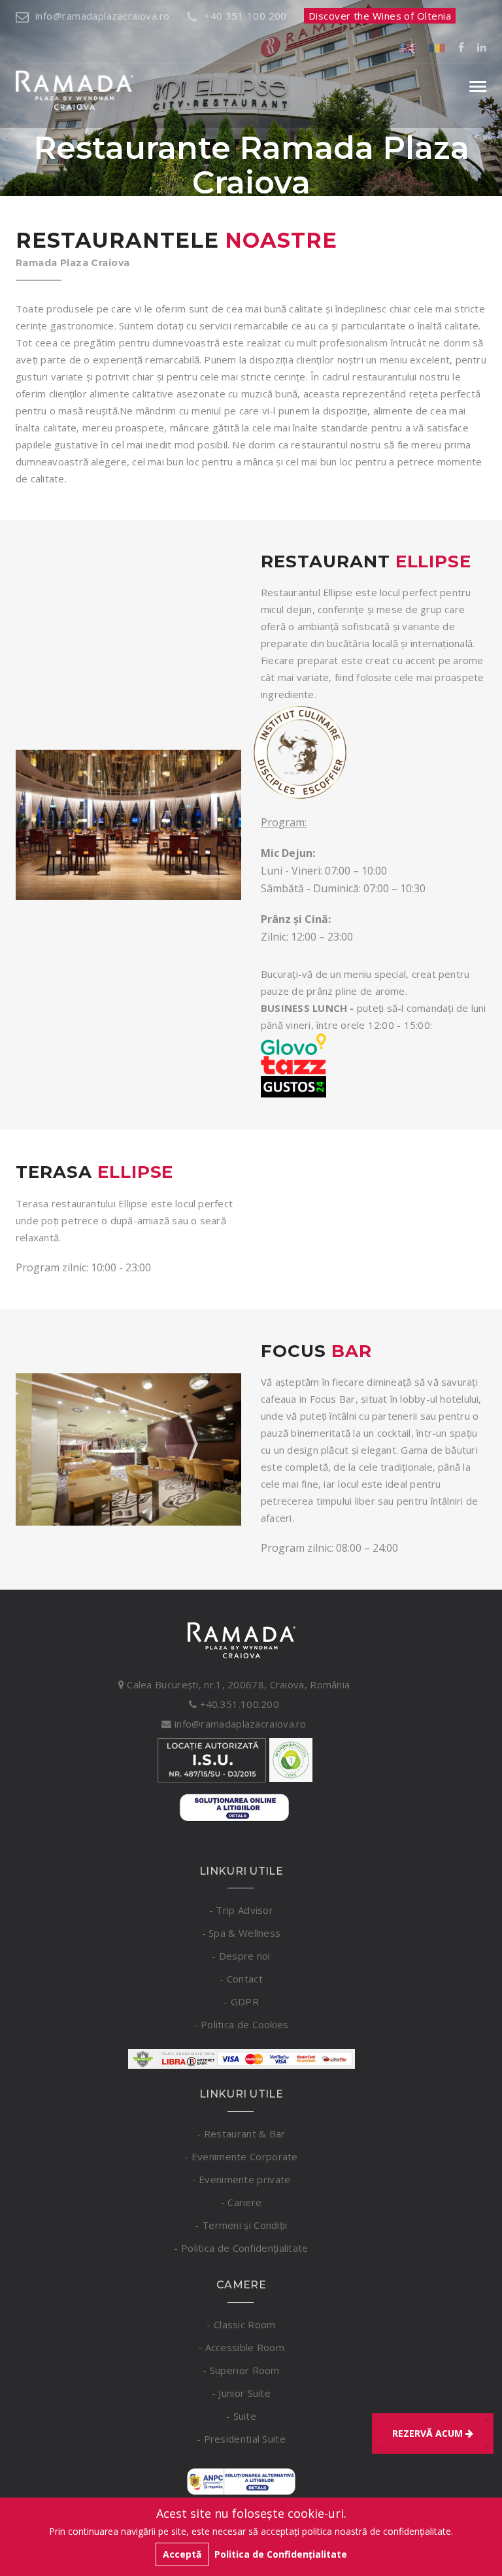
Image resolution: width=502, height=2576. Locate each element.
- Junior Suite (241, 2393)
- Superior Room (241, 2370)
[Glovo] (293, 1043)
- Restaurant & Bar (241, 2133)
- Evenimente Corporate (241, 2156)
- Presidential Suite (241, 2439)
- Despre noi (241, 1956)
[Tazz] (293, 1064)
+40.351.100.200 (238, 1704)
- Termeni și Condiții (241, 2225)
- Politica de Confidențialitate (241, 2248)
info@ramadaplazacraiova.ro (103, 16)
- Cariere (242, 2202)
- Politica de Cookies (241, 2024)
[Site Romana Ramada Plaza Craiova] (437, 47)
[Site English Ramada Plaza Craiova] (408, 47)
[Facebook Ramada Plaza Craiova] (461, 47)
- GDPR (241, 2001)
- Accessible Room (241, 2347)
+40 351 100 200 (245, 16)
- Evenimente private (242, 2179)
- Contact (241, 1979)
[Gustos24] (293, 1086)
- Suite (241, 2416)
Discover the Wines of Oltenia (380, 16)
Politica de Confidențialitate (281, 2554)
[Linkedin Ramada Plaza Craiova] (482, 47)
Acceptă (182, 2554)
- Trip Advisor (241, 1910)
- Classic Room (241, 2324)
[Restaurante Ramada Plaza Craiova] (128, 825)
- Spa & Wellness (242, 1933)
